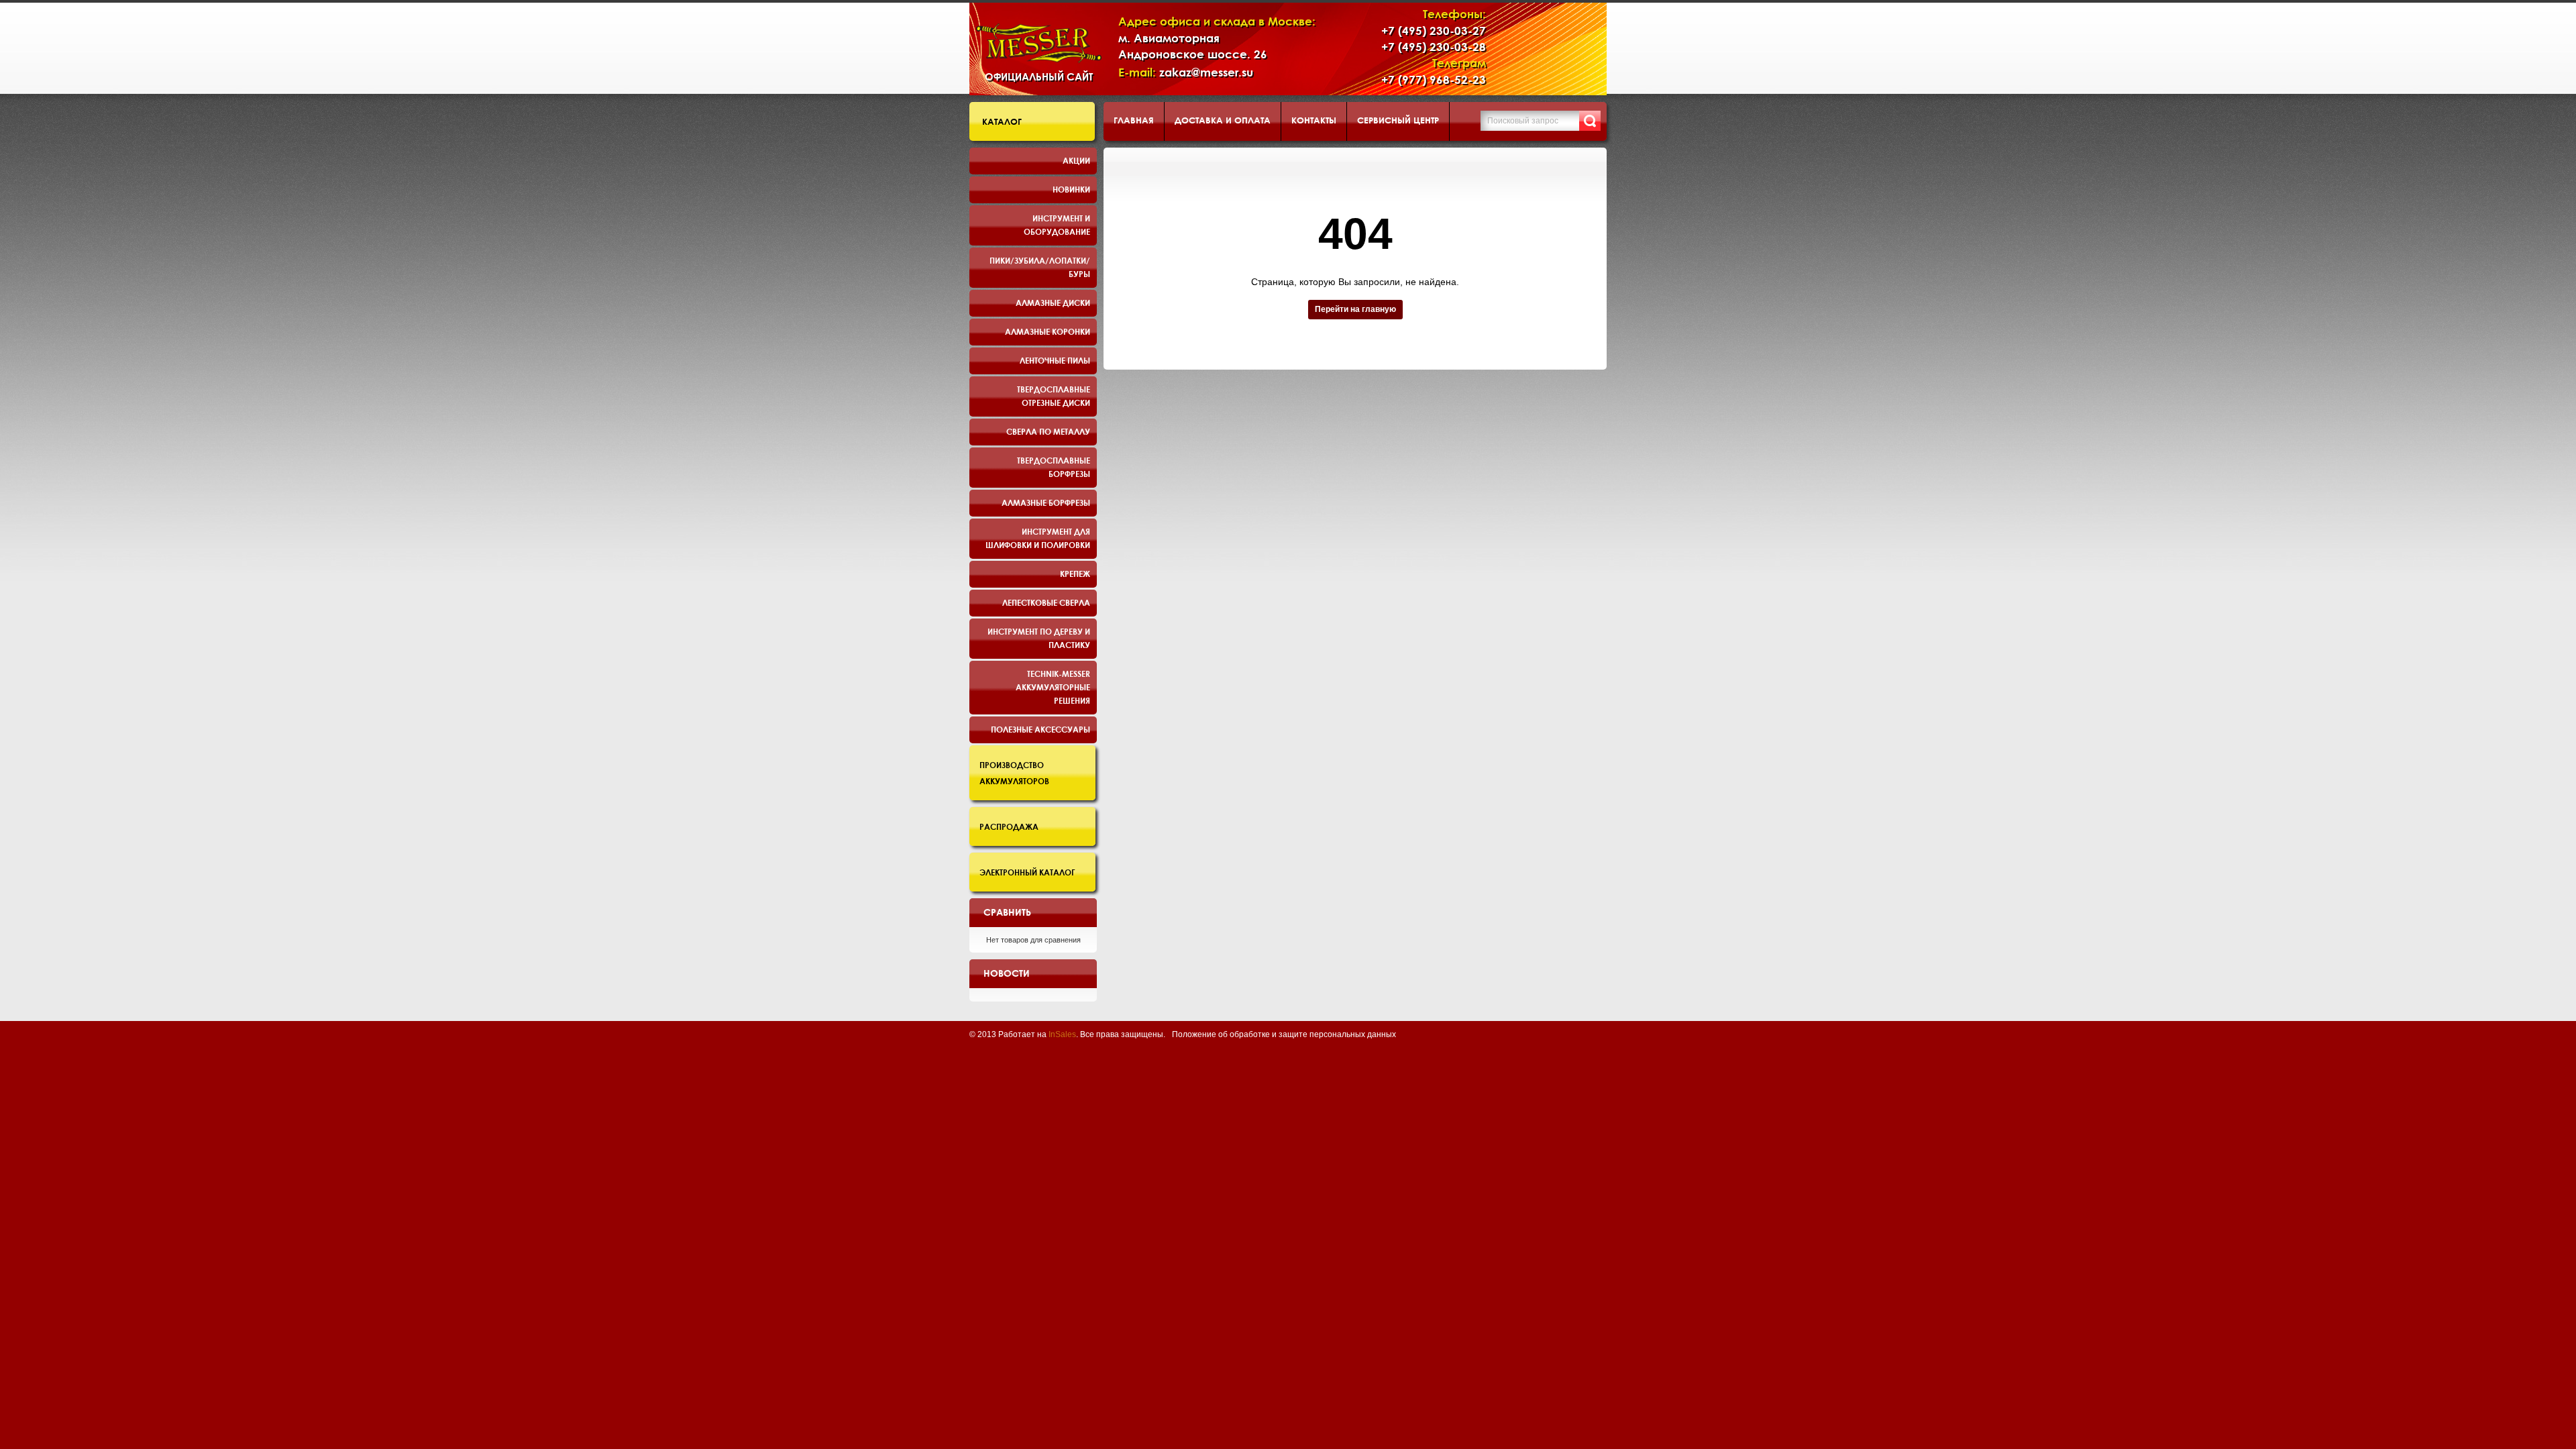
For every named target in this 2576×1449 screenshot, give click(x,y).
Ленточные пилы (1055, 360)
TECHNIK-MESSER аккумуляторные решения (1053, 687)
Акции (1076, 160)
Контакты (1314, 120)
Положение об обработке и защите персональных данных (1284, 1034)
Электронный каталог (1027, 872)
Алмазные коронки (1048, 331)
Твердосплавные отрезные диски (1054, 396)
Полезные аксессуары (1040, 729)
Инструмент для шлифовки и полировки (1038, 538)
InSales (1062, 1034)
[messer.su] (1039, 43)
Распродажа (1009, 826)
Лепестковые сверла (1046, 602)
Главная (1134, 120)
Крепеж (1075, 574)
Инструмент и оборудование (1057, 225)
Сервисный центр (1398, 120)
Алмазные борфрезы (1046, 502)
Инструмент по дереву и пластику (1039, 638)
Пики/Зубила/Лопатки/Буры (1040, 267)
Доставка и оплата (1223, 120)
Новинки (1071, 189)
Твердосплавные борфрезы (1054, 467)
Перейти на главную (1355, 309)
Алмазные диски (1053, 303)
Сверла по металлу (1048, 431)
